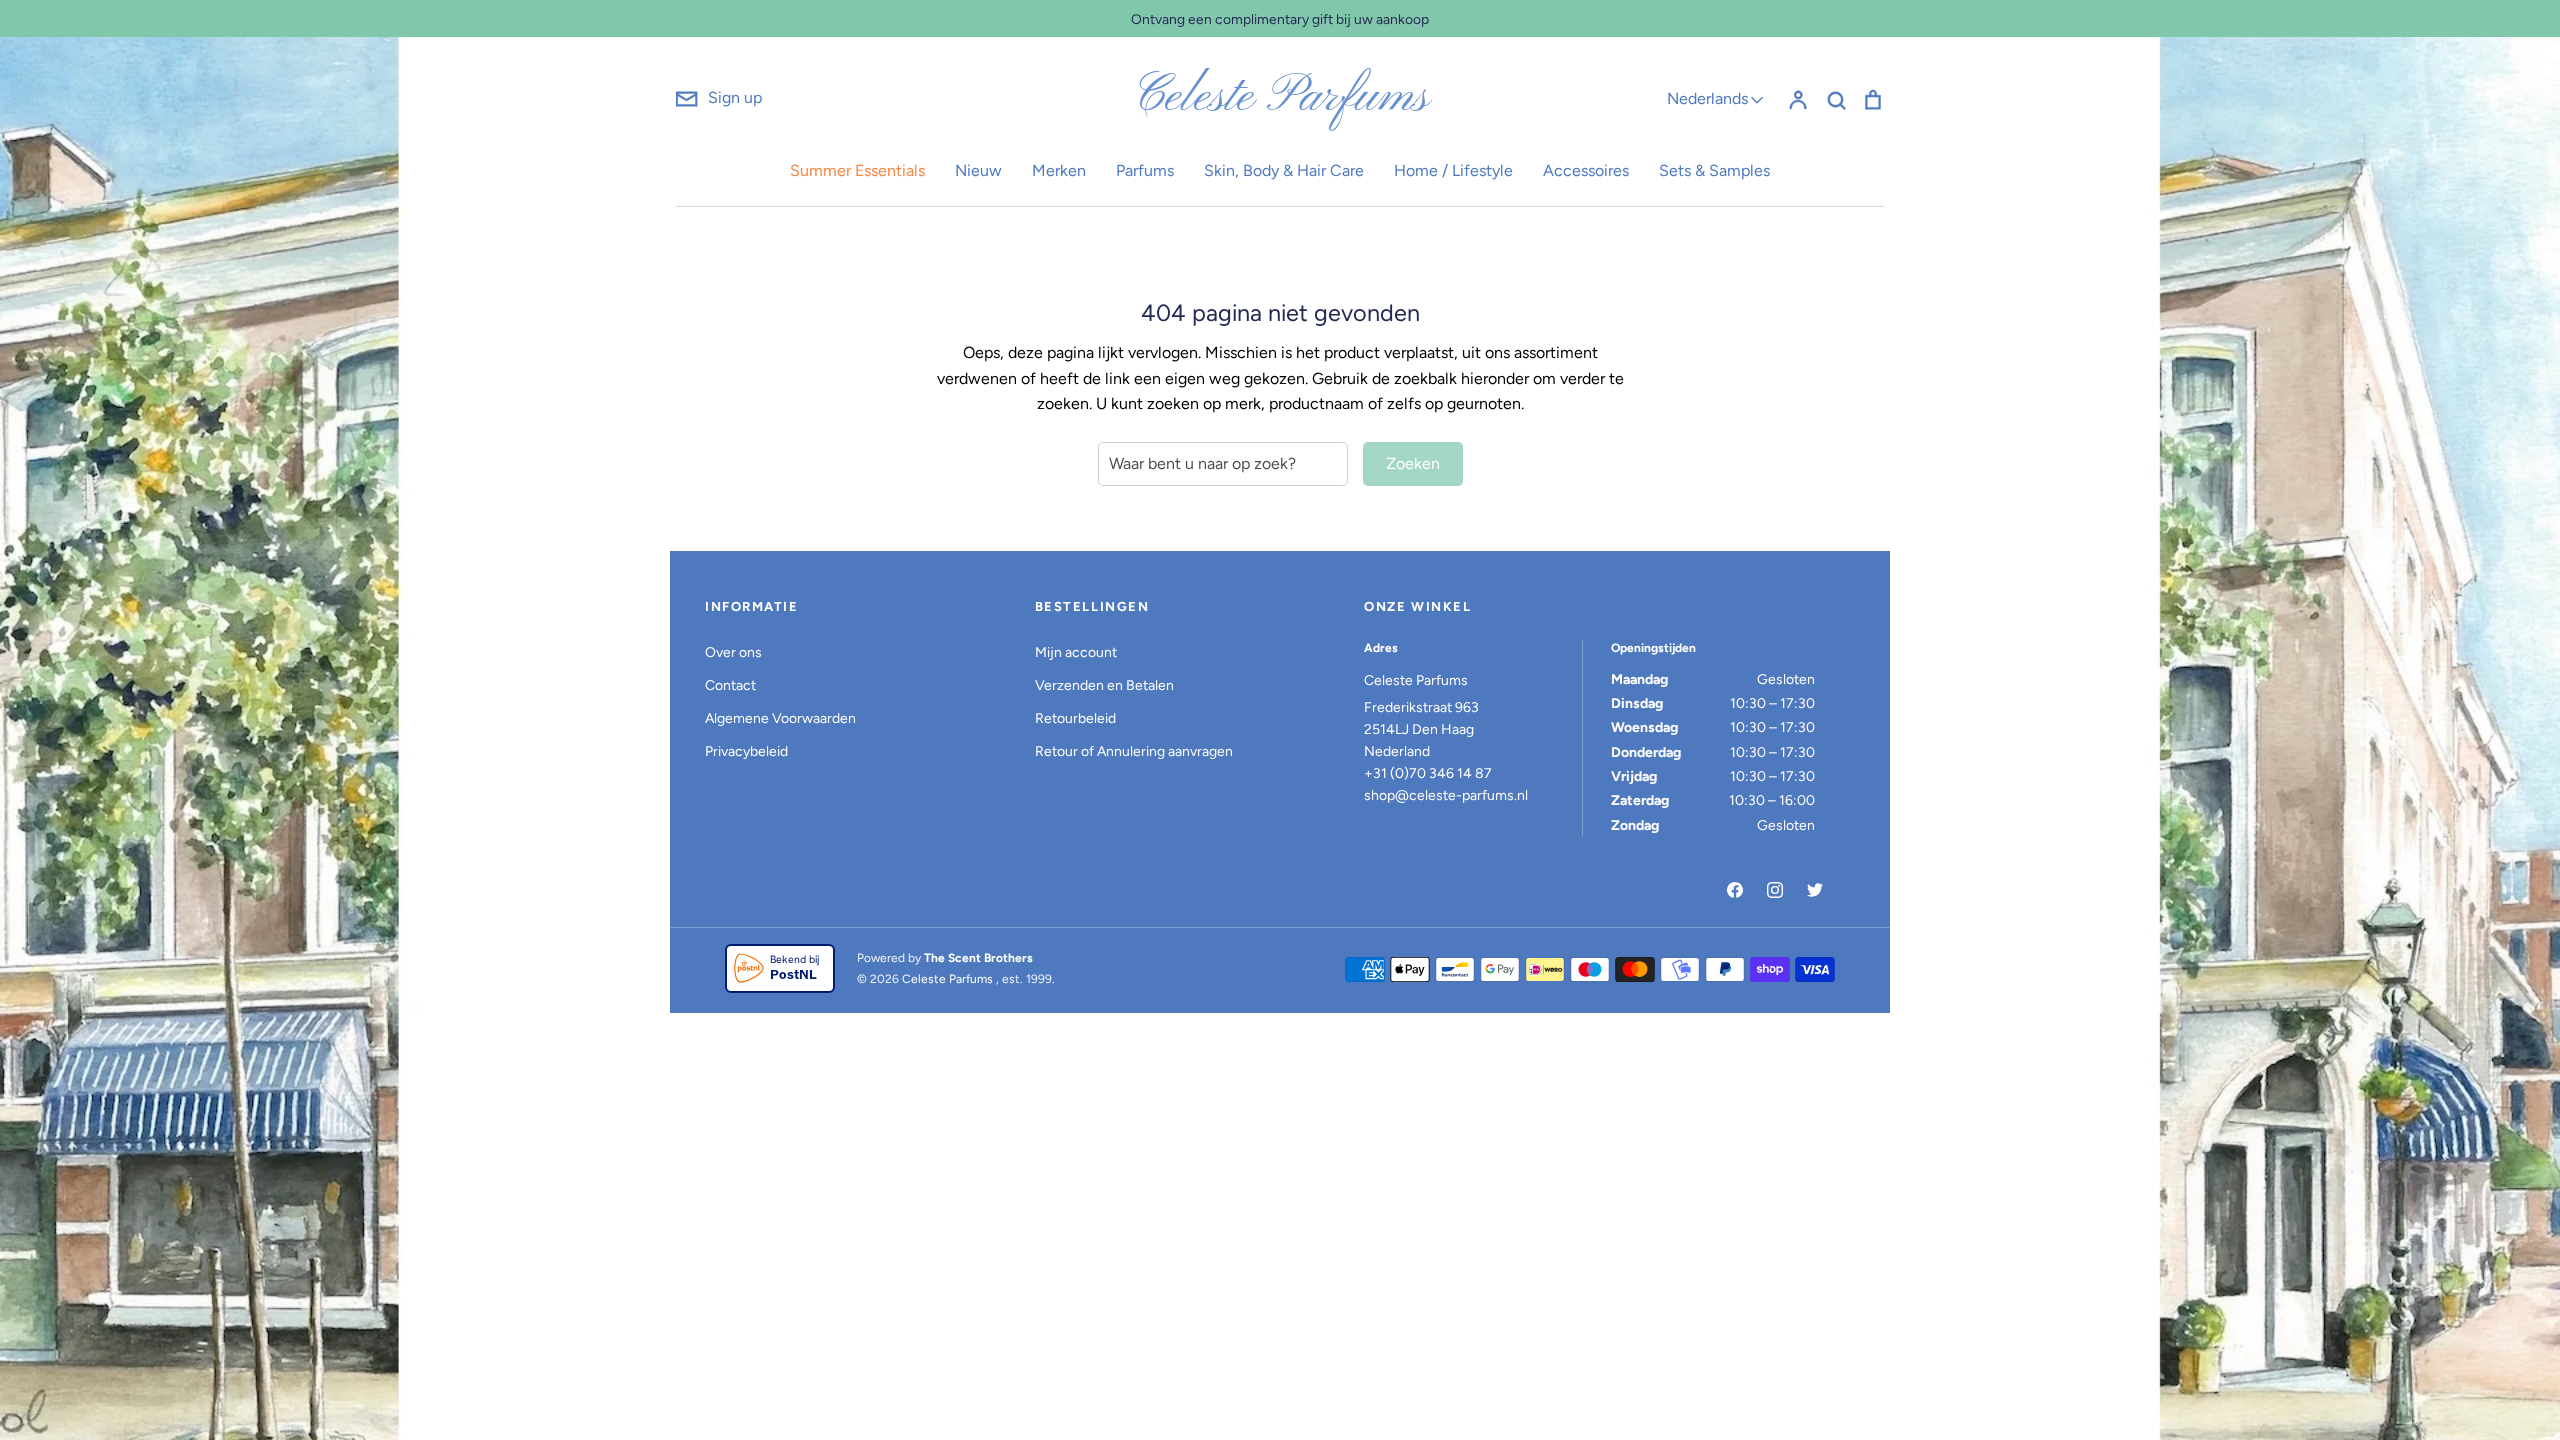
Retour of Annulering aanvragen (1134, 751)
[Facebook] (1735, 890)
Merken (1059, 170)
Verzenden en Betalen (1104, 685)
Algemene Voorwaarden (780, 718)
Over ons (733, 652)
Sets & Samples (1714, 170)
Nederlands (1707, 98)
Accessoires (1586, 170)
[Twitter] (1815, 890)
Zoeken (1413, 463)
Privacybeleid (746, 751)
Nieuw (978, 170)
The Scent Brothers (978, 958)
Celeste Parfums (1280, 98)
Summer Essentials (857, 170)
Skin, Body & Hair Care (1284, 170)
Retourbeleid (1075, 718)
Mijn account (1076, 652)
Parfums (1145, 170)
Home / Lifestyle (1453, 170)
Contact (730, 685)
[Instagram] (1775, 890)
